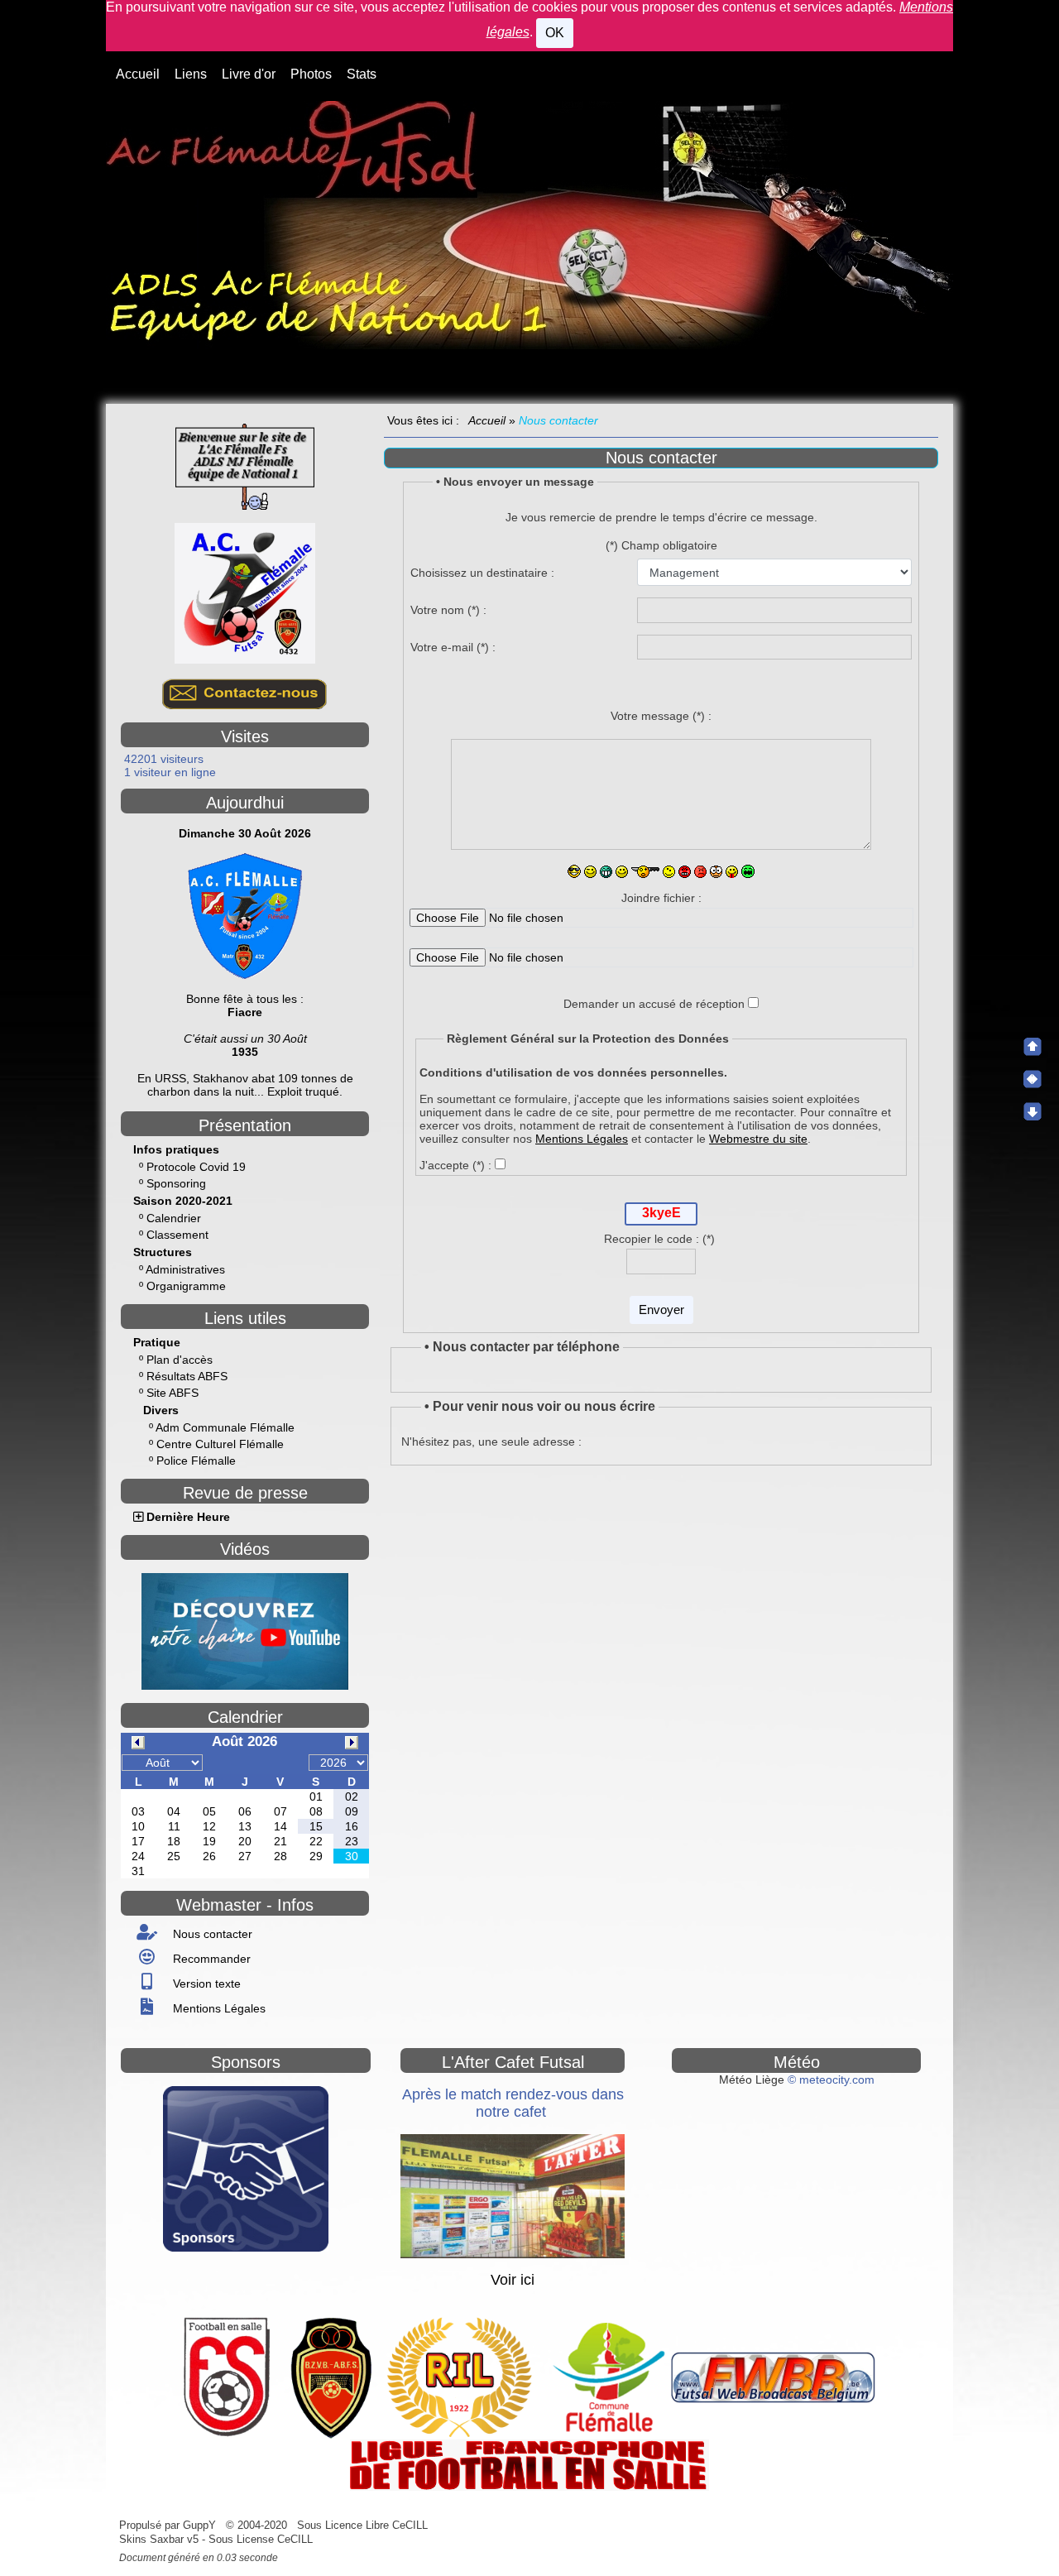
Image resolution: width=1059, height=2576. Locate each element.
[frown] (645, 872)
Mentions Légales (218, 2008)
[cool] (574, 871)
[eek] (669, 872)
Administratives (185, 1269)
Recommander (210, 1959)
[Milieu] (1033, 1079)
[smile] (622, 872)
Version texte (205, 1984)
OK (555, 33)
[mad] (685, 872)
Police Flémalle (196, 1461)
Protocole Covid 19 (196, 1167)
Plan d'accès (180, 1360)
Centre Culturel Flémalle (220, 1444)
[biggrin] (606, 872)
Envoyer (661, 1310)
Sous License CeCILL (261, 2539)
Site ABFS (173, 1393)
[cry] (748, 871)
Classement (177, 1235)
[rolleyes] (716, 872)
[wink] (590, 872)
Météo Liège (752, 2080)
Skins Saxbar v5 (159, 2539)
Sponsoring (176, 1183)
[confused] (700, 872)
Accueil (487, 420)
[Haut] (1033, 1047)
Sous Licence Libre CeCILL (364, 2525)
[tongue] (732, 872)
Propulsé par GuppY (169, 2525)
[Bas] (1033, 1111)
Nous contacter (211, 1934)
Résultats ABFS (187, 1376)
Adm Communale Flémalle (225, 1427)
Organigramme (186, 1286)
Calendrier (174, 1218)
